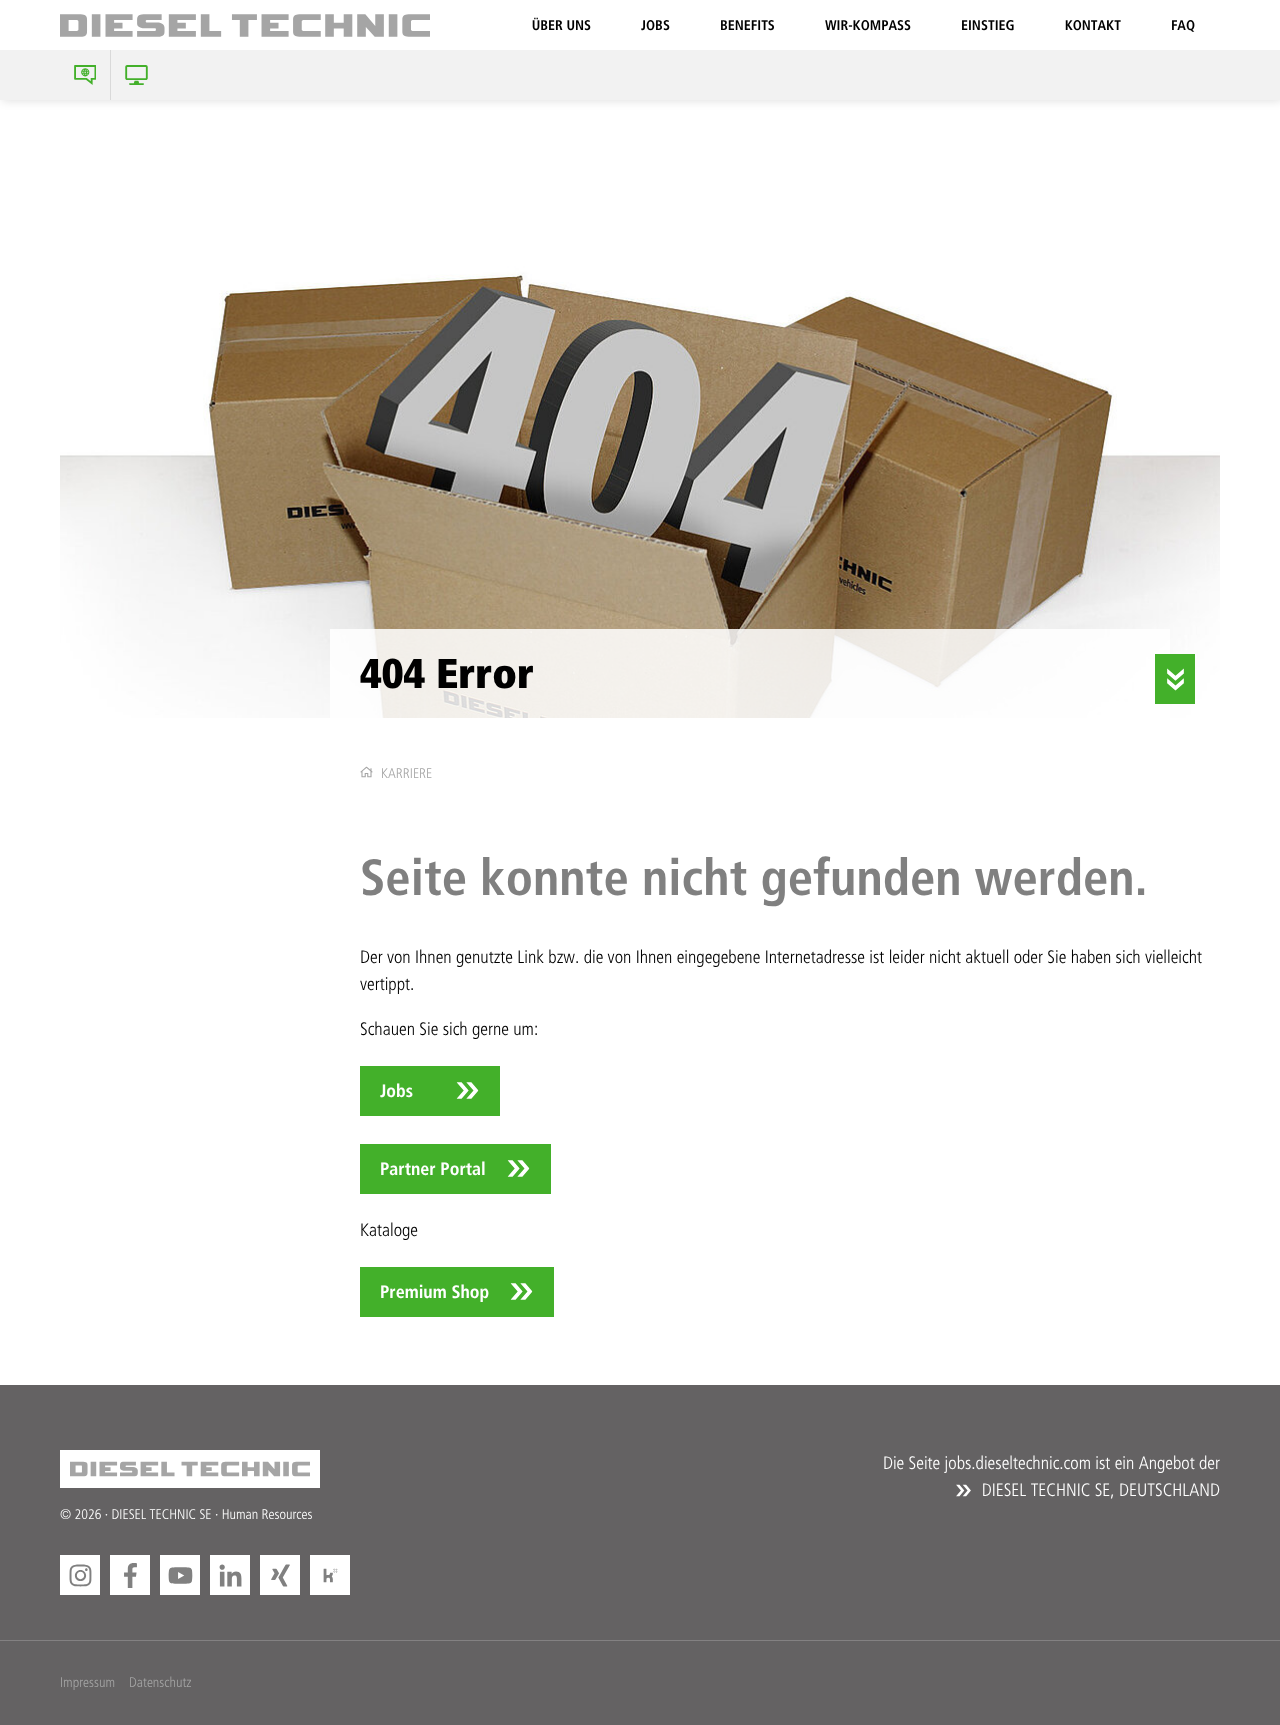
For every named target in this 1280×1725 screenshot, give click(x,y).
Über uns (561, 25)
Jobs (655, 25)
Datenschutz (160, 1682)
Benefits (747, 25)
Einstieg (988, 25)
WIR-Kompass (868, 25)
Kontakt (1093, 25)
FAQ (1183, 25)
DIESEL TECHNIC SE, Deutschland (1098, 1490)
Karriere (406, 773)
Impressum (87, 1682)
